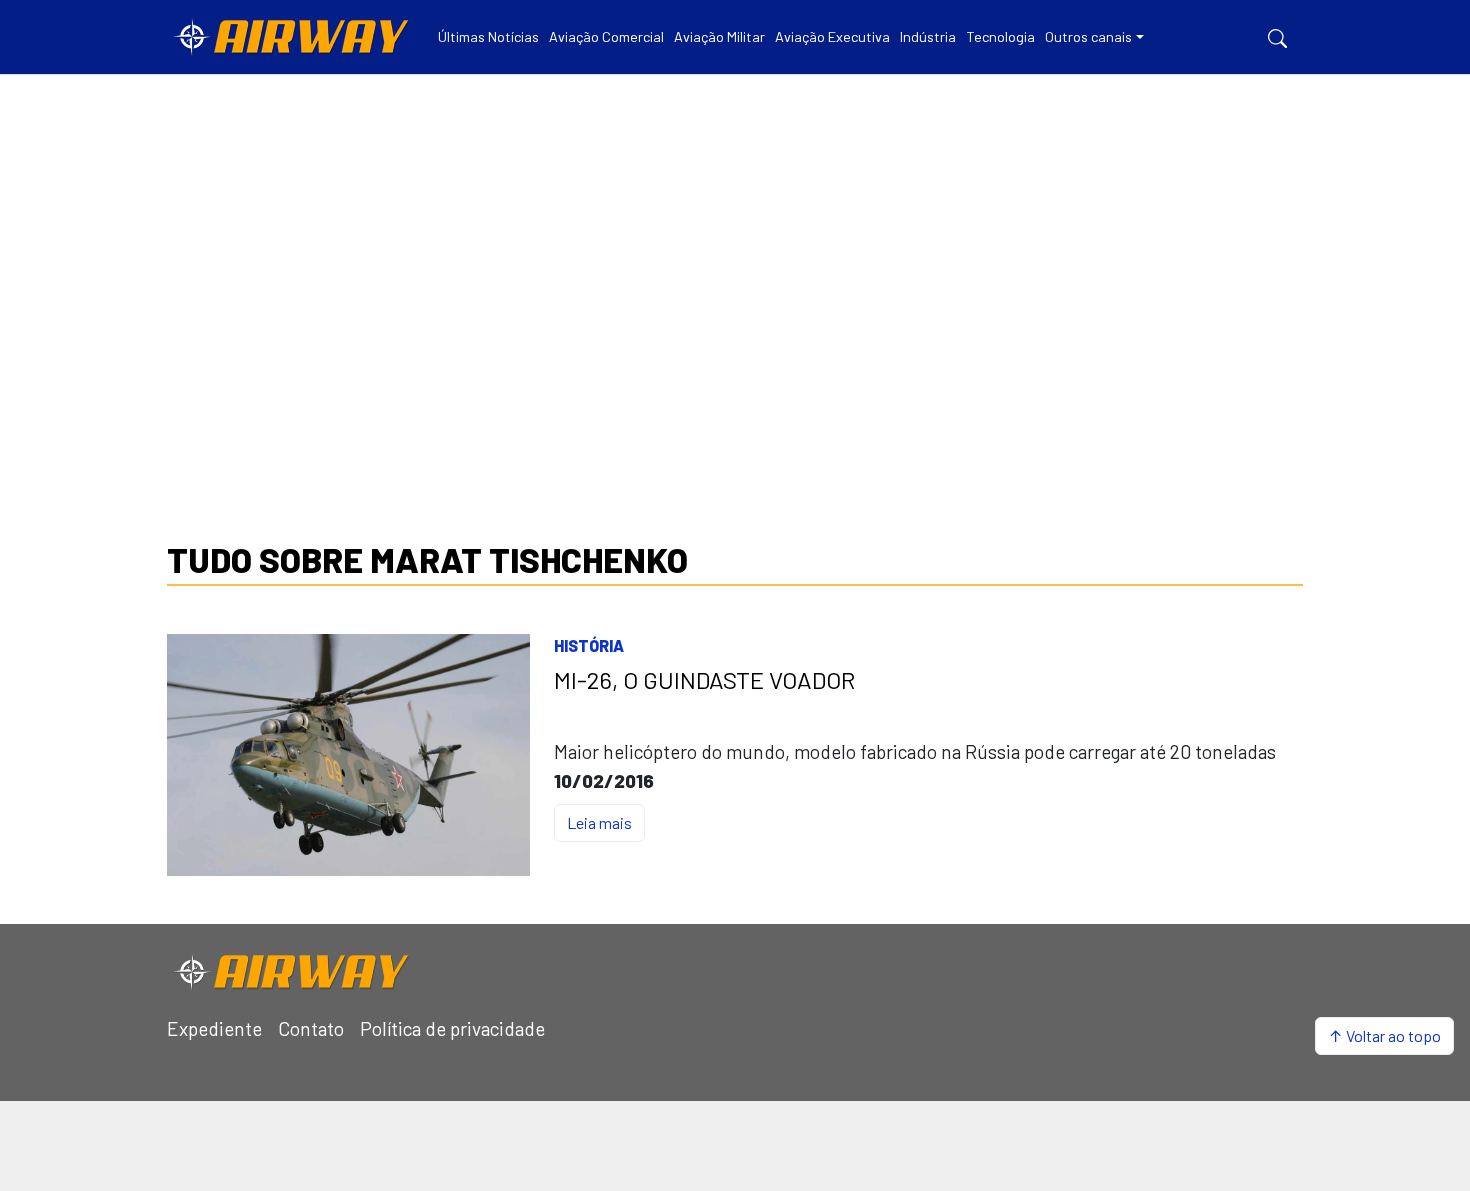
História (589, 645)
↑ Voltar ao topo (1384, 1035)
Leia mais (599, 822)
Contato (311, 1028)
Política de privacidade (452, 1028)
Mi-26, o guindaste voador (704, 680)
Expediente (214, 1028)
